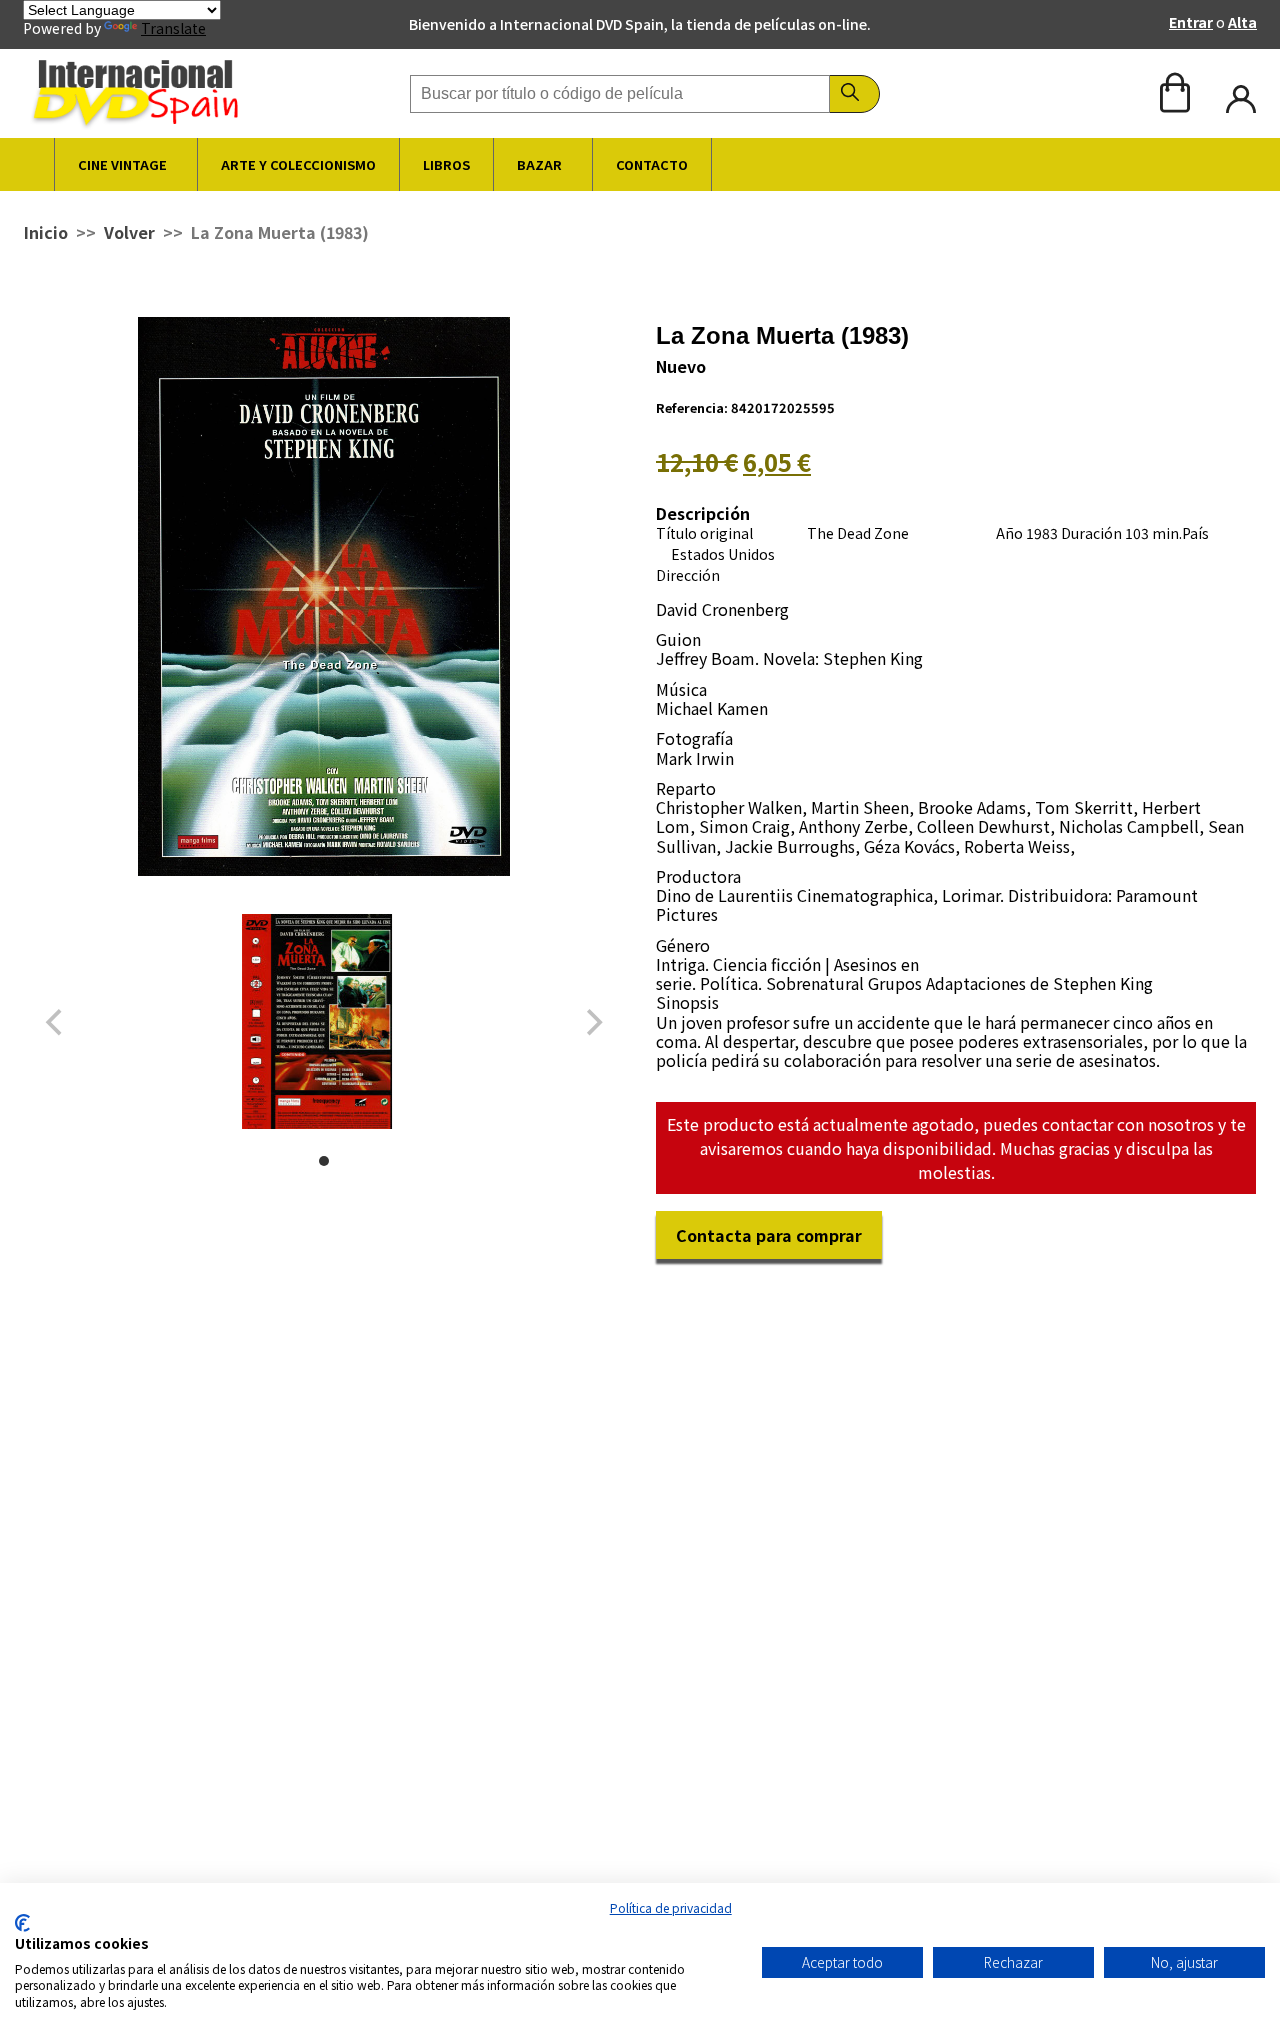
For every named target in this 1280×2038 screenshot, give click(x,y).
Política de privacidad (671, 1907)
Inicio (46, 232)
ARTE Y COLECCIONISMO (298, 164)
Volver (129, 232)
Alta (1242, 22)
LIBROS (446, 164)
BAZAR (539, 164)
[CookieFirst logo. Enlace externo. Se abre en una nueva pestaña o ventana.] (22, 1923)
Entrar (1191, 22)
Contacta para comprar (769, 1235)
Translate (173, 28)
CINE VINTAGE (122, 164)
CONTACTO (652, 164)
